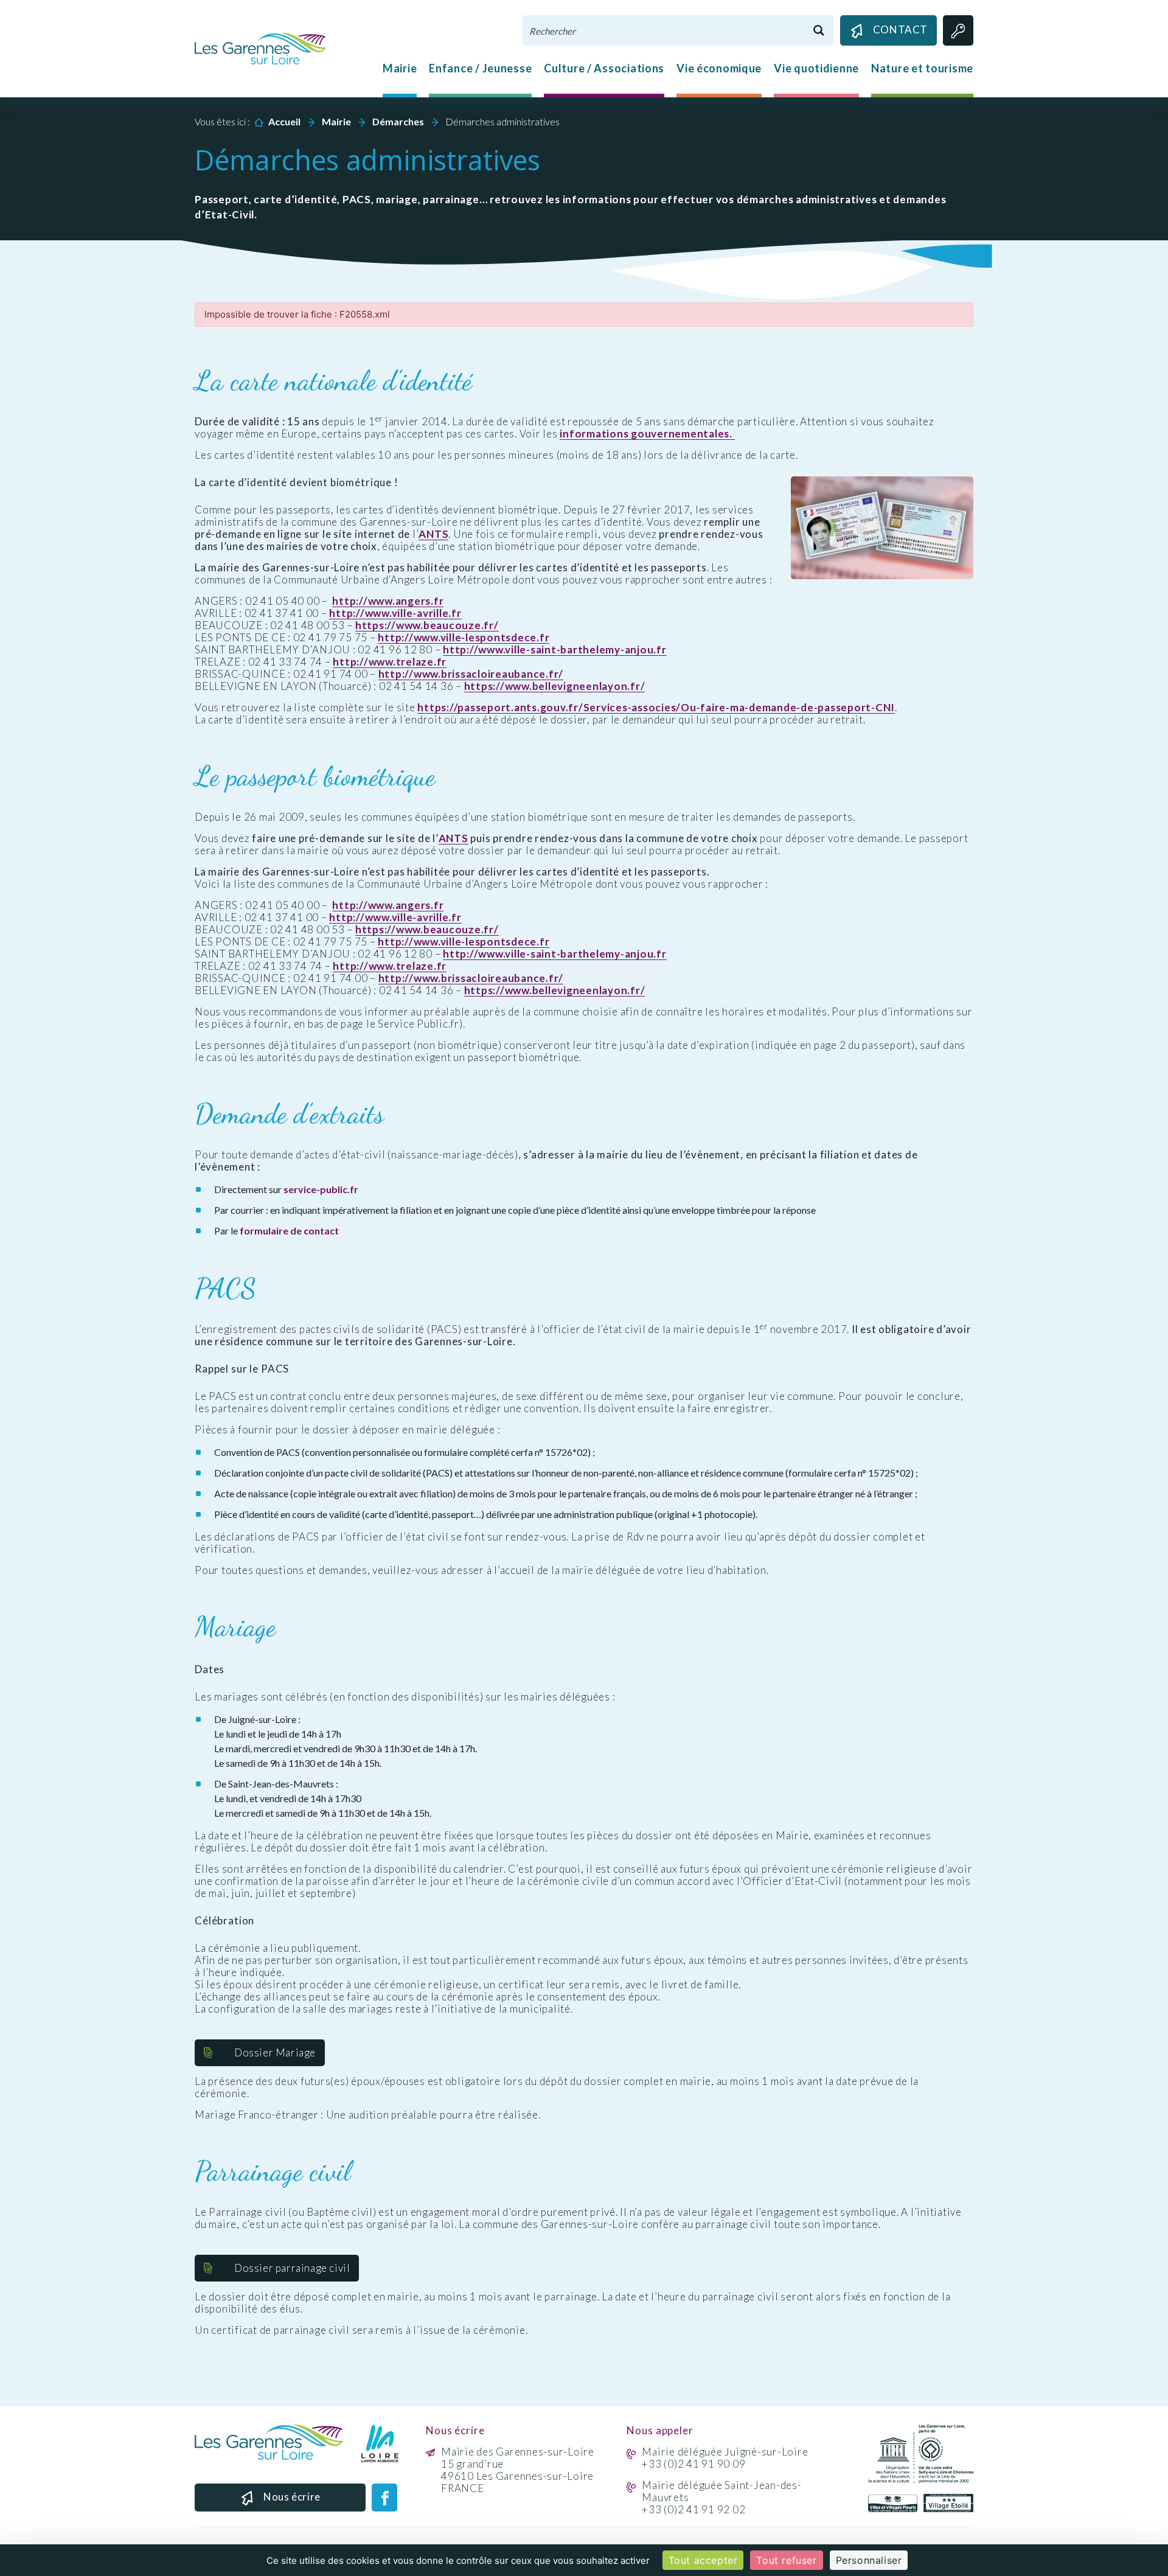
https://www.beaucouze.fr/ (427, 625)
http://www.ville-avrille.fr (395, 613)
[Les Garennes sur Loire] (260, 47)
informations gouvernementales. (647, 434)
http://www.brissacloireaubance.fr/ (471, 674)
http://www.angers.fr (388, 601)
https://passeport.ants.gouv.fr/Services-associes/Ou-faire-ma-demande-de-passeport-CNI (656, 708)
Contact (900, 30)
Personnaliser (869, 2560)
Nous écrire (292, 2497)
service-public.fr (321, 1189)
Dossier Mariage (275, 2052)
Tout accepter (703, 2560)
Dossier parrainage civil (292, 2268)
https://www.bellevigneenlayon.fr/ (555, 686)
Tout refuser (786, 2560)
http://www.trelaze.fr (390, 662)
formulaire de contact (289, 1231)
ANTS (433, 534)
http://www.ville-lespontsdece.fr (464, 638)
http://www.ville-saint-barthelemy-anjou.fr (555, 650)
